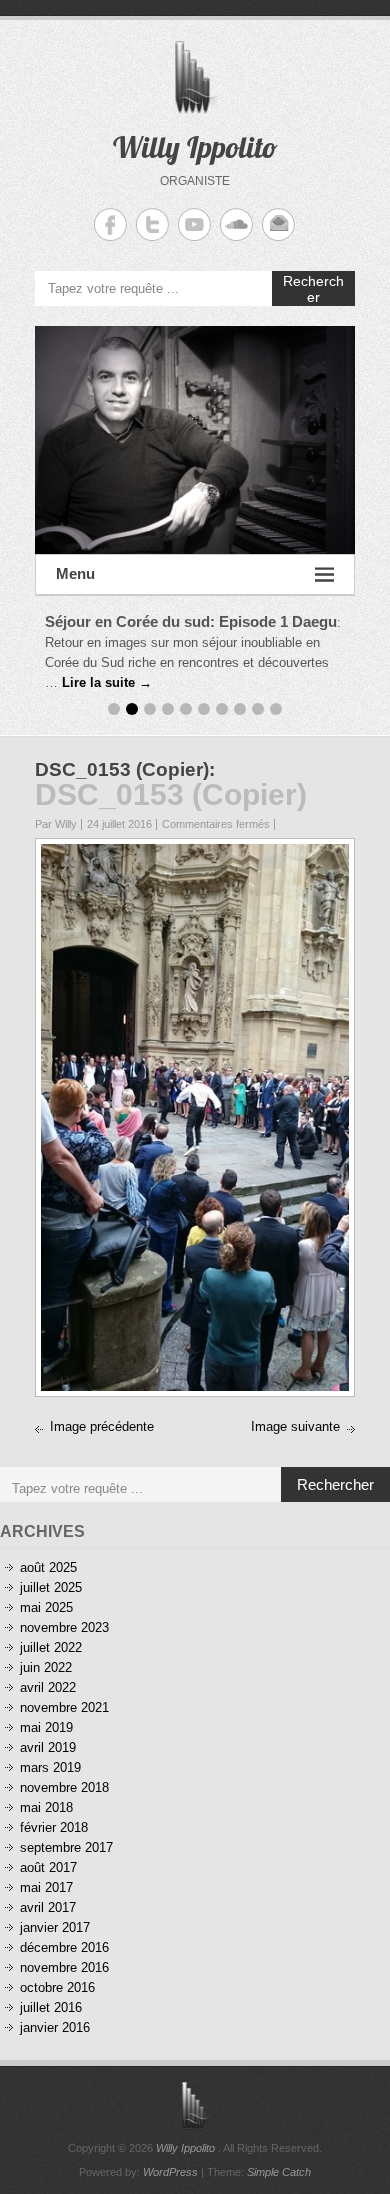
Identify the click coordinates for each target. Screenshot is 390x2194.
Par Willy (56, 824)
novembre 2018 (64, 1787)
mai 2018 (46, 1807)
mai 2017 (46, 1887)
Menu (75, 573)
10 (276, 709)
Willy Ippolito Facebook (110, 224)
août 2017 (48, 1867)
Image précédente (102, 1426)
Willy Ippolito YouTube (194, 224)
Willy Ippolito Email (278, 224)
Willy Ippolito (195, 147)
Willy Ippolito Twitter (152, 224)
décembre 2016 (64, 1947)
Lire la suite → (107, 682)
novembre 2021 (64, 1707)
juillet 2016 (51, 2007)
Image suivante (295, 1426)
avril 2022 (48, 1687)
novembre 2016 (64, 1967)
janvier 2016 (55, 2027)
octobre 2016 (57, 1987)
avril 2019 (48, 1747)
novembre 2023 (64, 1627)
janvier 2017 (55, 1927)
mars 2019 (50, 1767)
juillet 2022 (51, 1647)
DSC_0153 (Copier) (122, 769)
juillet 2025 (51, 1587)
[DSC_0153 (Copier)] (195, 853)
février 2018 (54, 1827)
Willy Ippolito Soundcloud (236, 224)
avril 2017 (48, 1907)
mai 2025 (46, 1607)
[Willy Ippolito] (195, 440)
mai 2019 (46, 1727)
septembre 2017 (66, 1847)
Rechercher (313, 289)
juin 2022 (46, 1667)
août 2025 (48, 1567)
